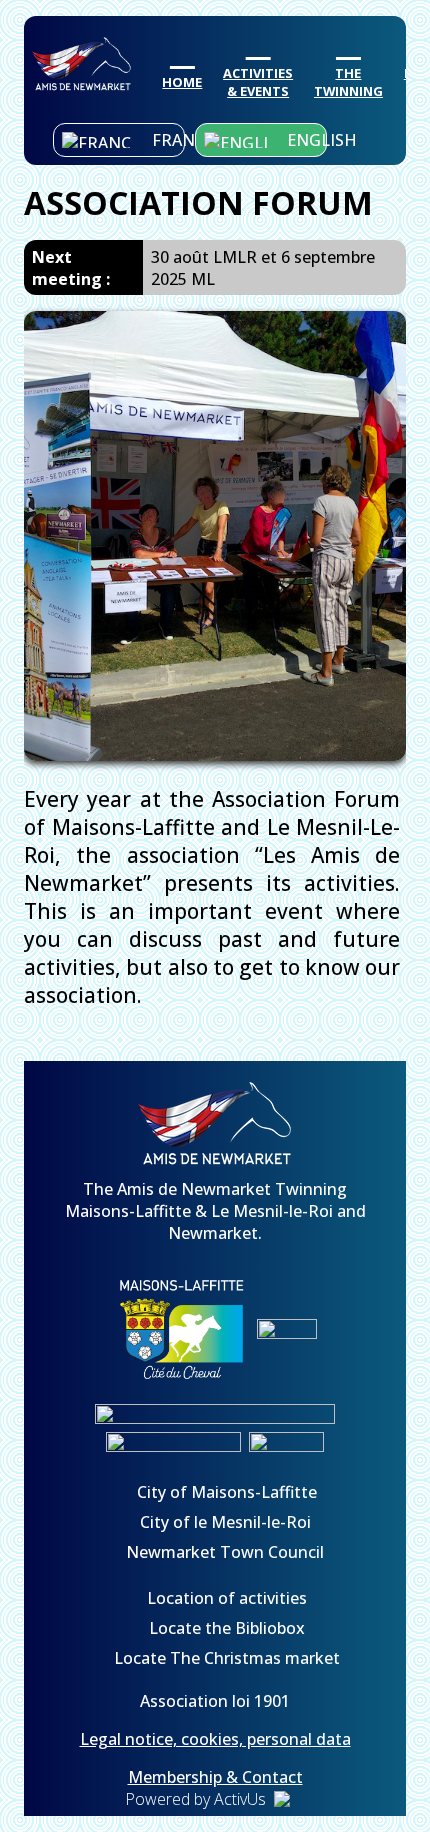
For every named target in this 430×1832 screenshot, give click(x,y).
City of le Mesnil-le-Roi (225, 1522)
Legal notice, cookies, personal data (215, 1739)
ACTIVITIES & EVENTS (258, 82)
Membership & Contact (215, 1777)
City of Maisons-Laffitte (225, 1492)
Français (168, 140)
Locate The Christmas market (225, 1658)
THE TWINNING (348, 82)
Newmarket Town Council (225, 1552)
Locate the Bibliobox (225, 1628)
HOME (182, 82)
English (307, 140)
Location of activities (225, 1598)
